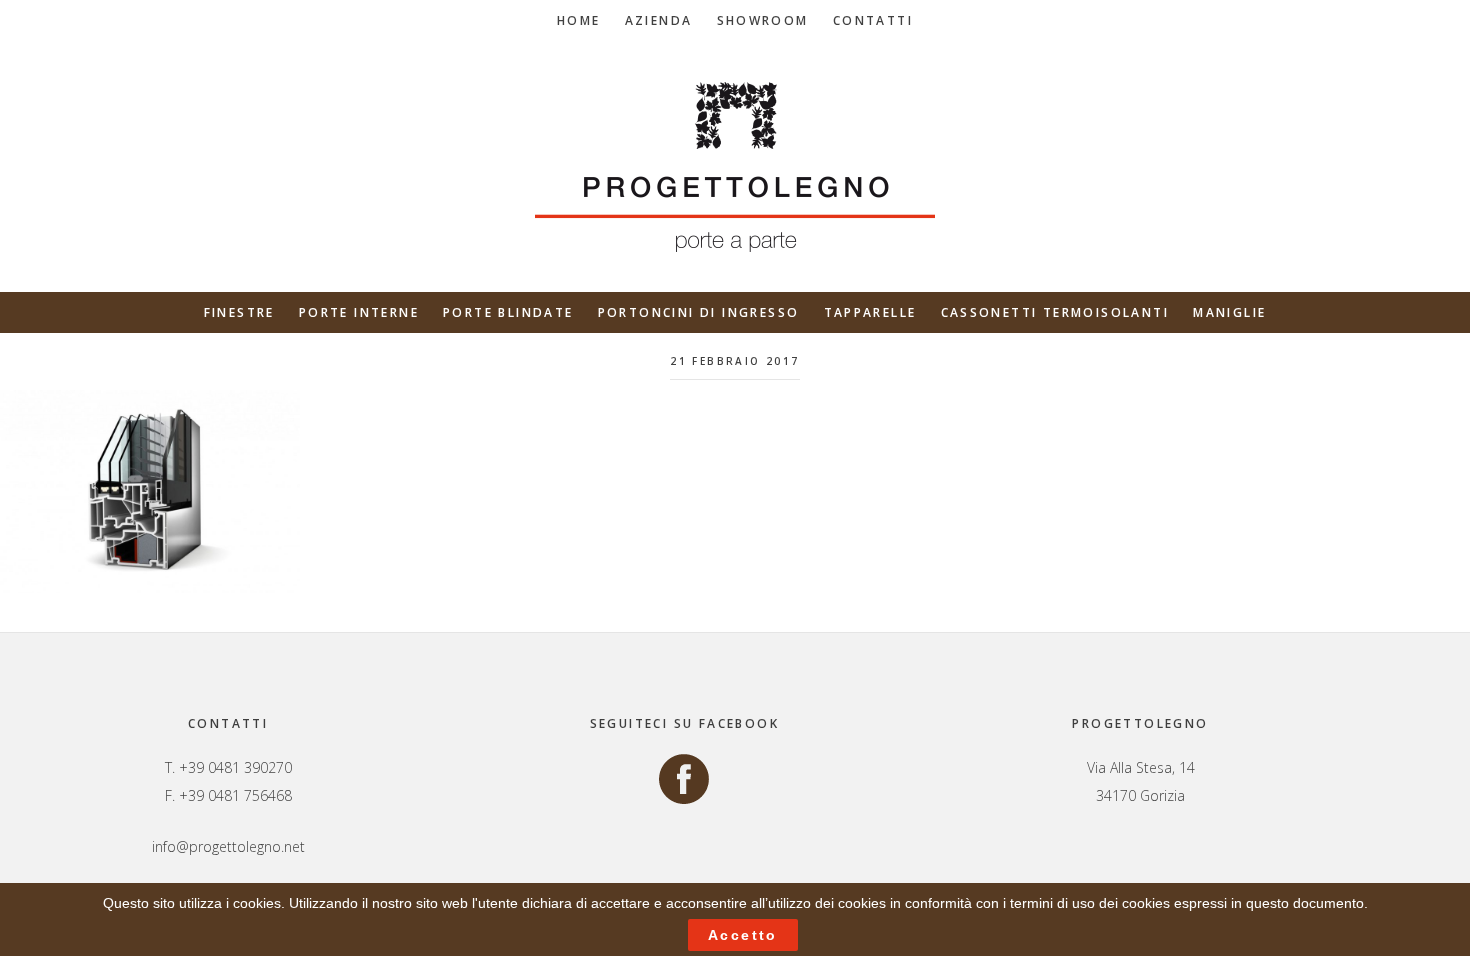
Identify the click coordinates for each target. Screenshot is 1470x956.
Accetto (743, 935)
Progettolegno (735, 167)
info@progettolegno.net (228, 846)
